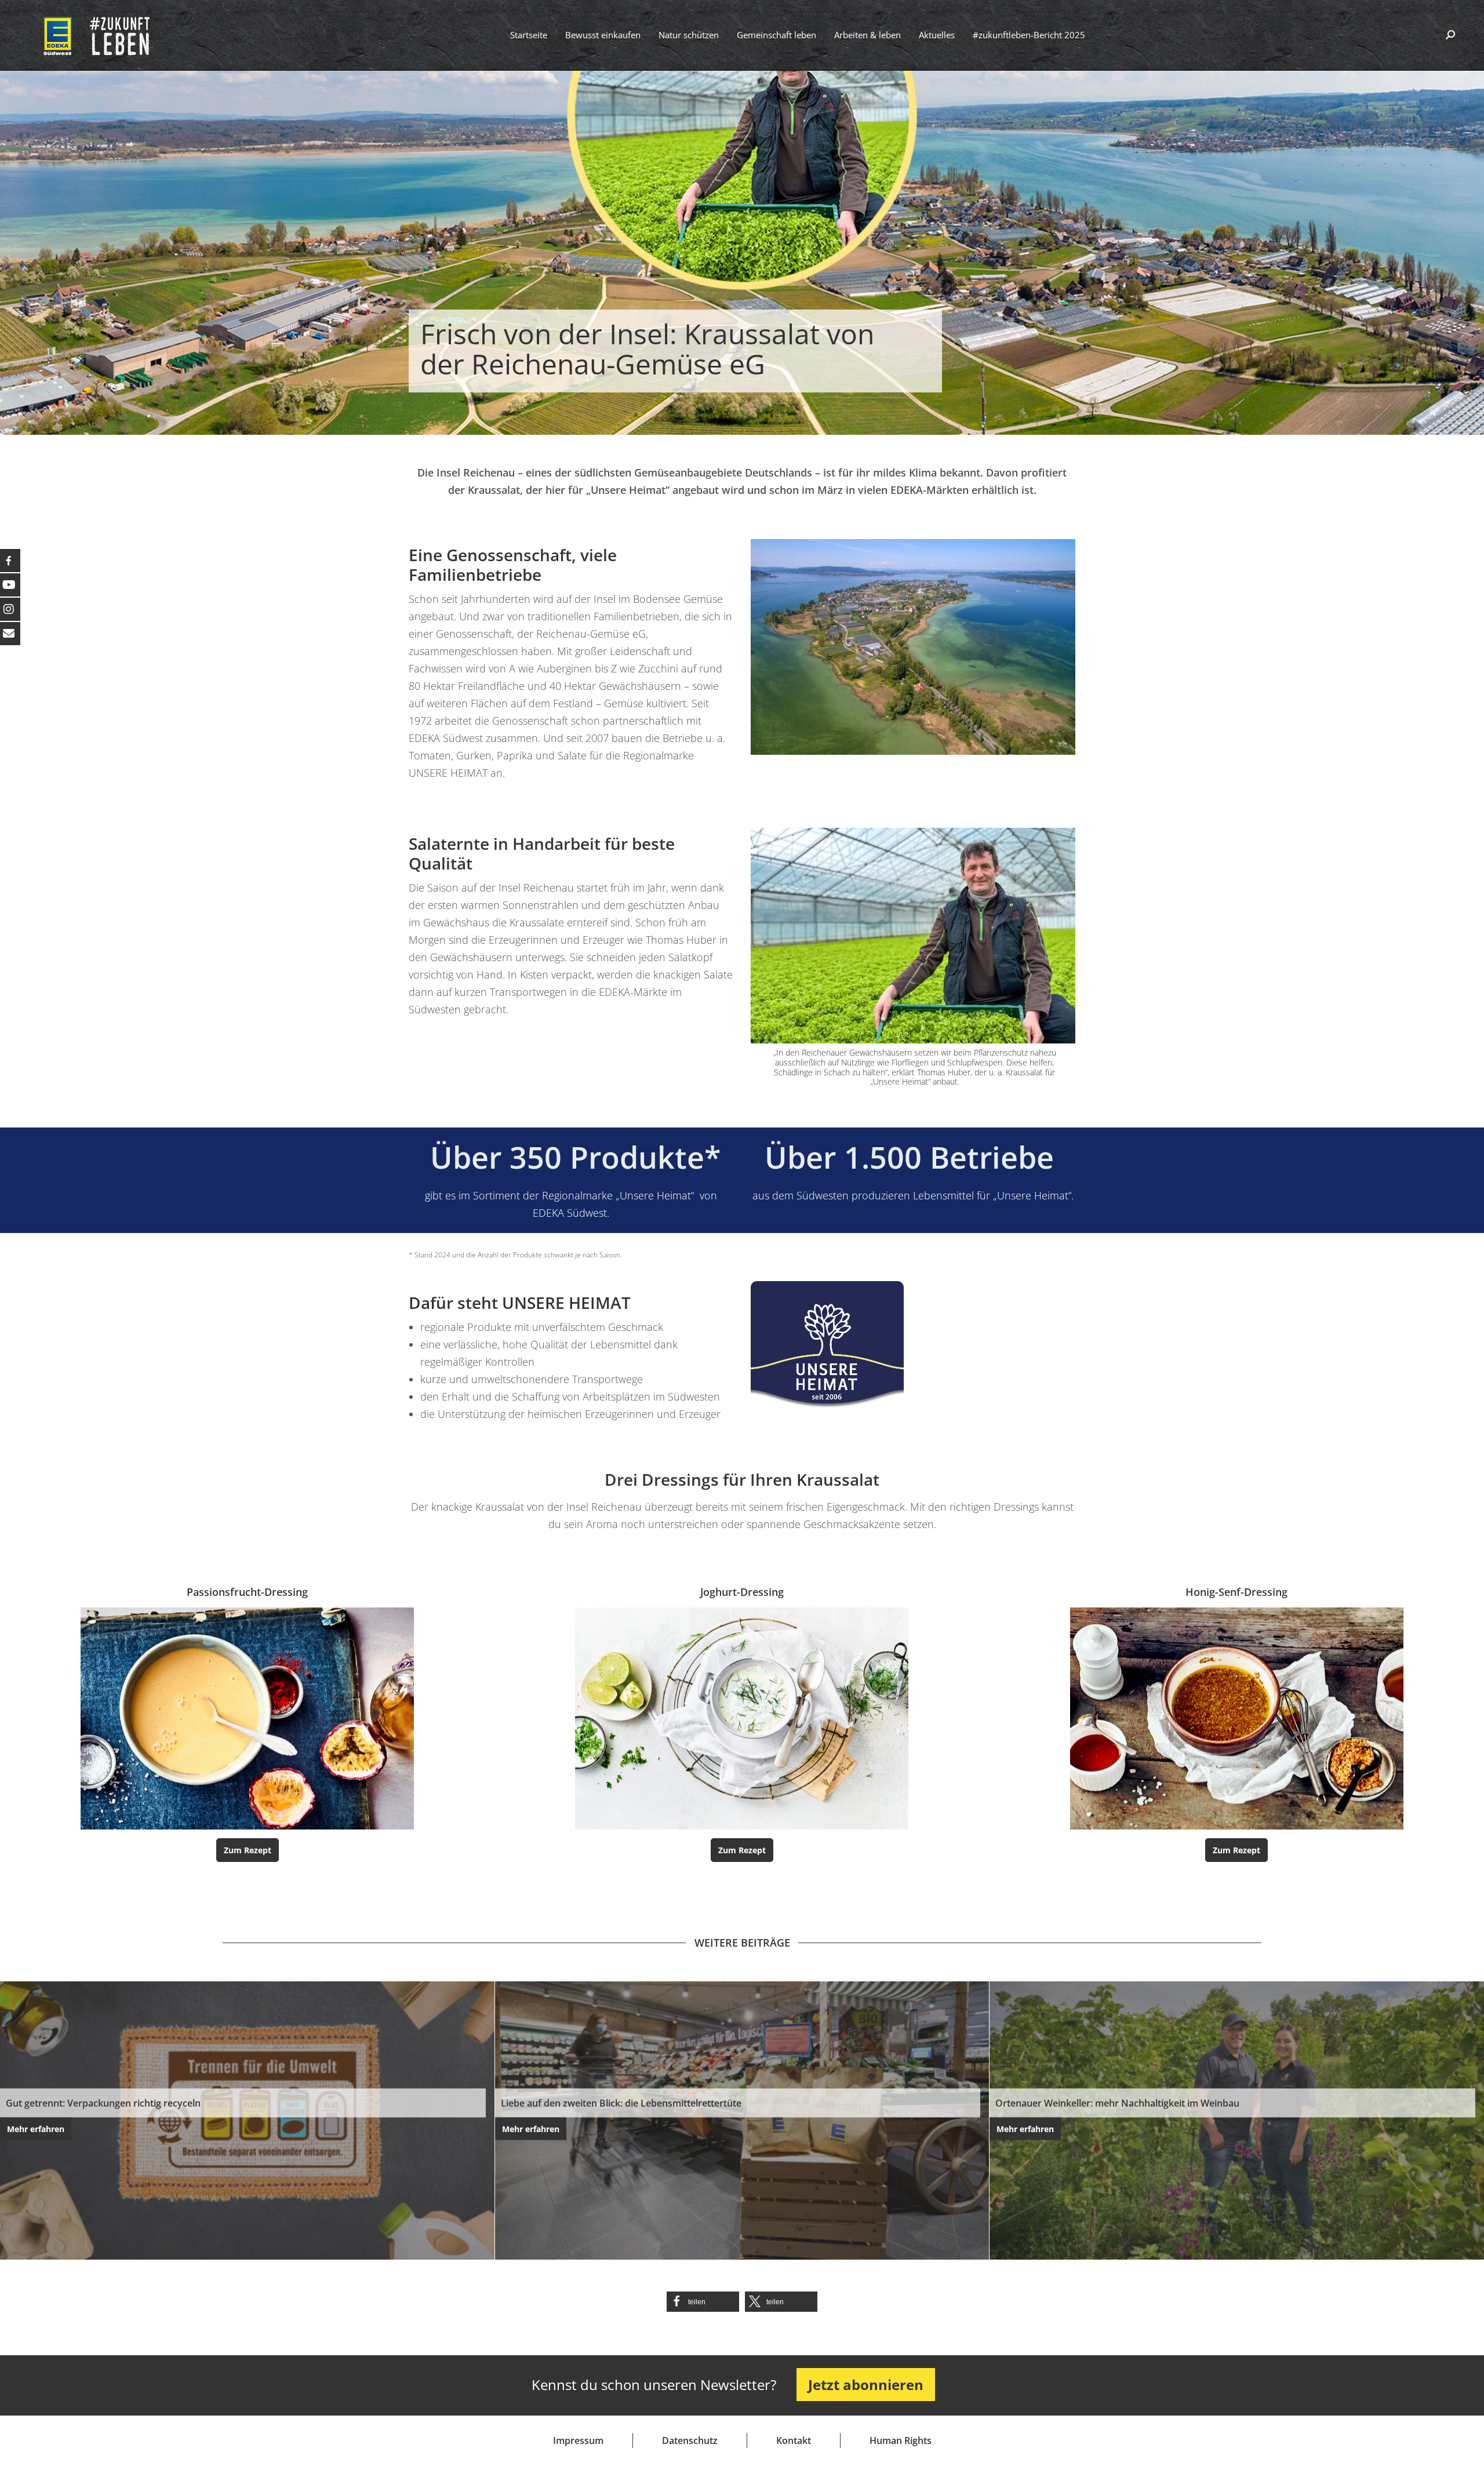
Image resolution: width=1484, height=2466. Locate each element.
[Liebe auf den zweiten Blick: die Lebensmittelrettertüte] (742, 2121)
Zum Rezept (248, 1850)
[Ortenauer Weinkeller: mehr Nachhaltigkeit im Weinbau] (1237, 2121)
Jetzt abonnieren (866, 2385)
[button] (703, 2302)
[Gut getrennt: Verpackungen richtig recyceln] (247, 2121)
